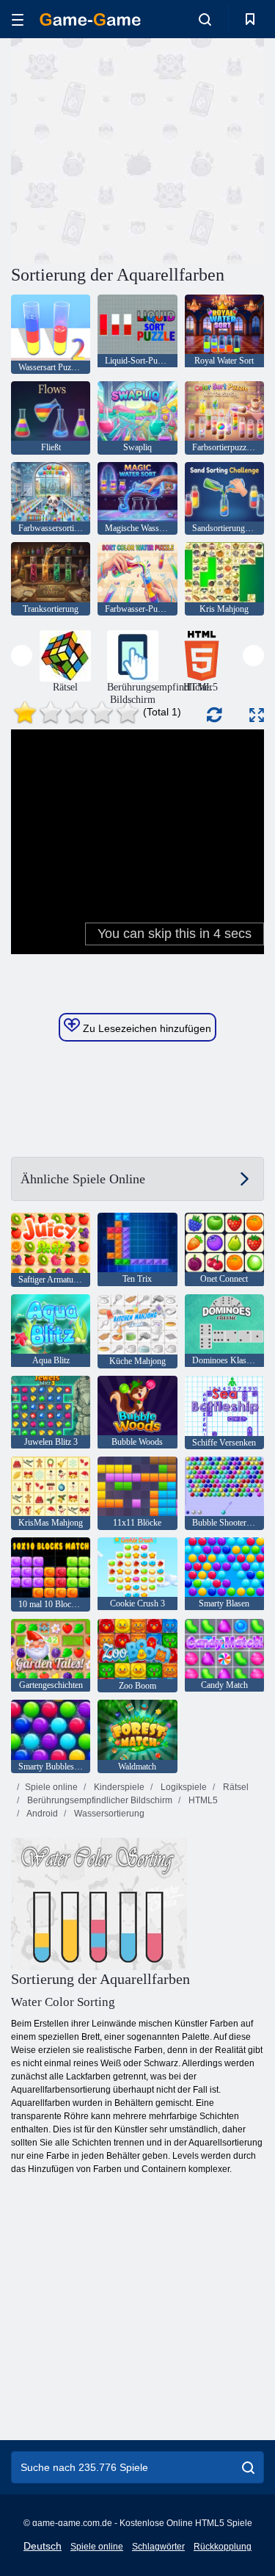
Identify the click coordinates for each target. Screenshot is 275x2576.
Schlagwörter (158, 2547)
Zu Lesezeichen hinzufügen (146, 1028)
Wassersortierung (108, 1814)
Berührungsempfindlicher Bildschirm (99, 1800)
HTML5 (202, 1800)
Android (41, 1814)
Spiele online (51, 1787)
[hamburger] (18, 19)
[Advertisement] (135, 149)
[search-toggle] (205, 19)
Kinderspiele (118, 1787)
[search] (248, 2467)
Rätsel (235, 1787)
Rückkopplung (223, 2547)
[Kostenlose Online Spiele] (90, 19)
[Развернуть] (257, 715)
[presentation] (22, 656)
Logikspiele (183, 1787)
